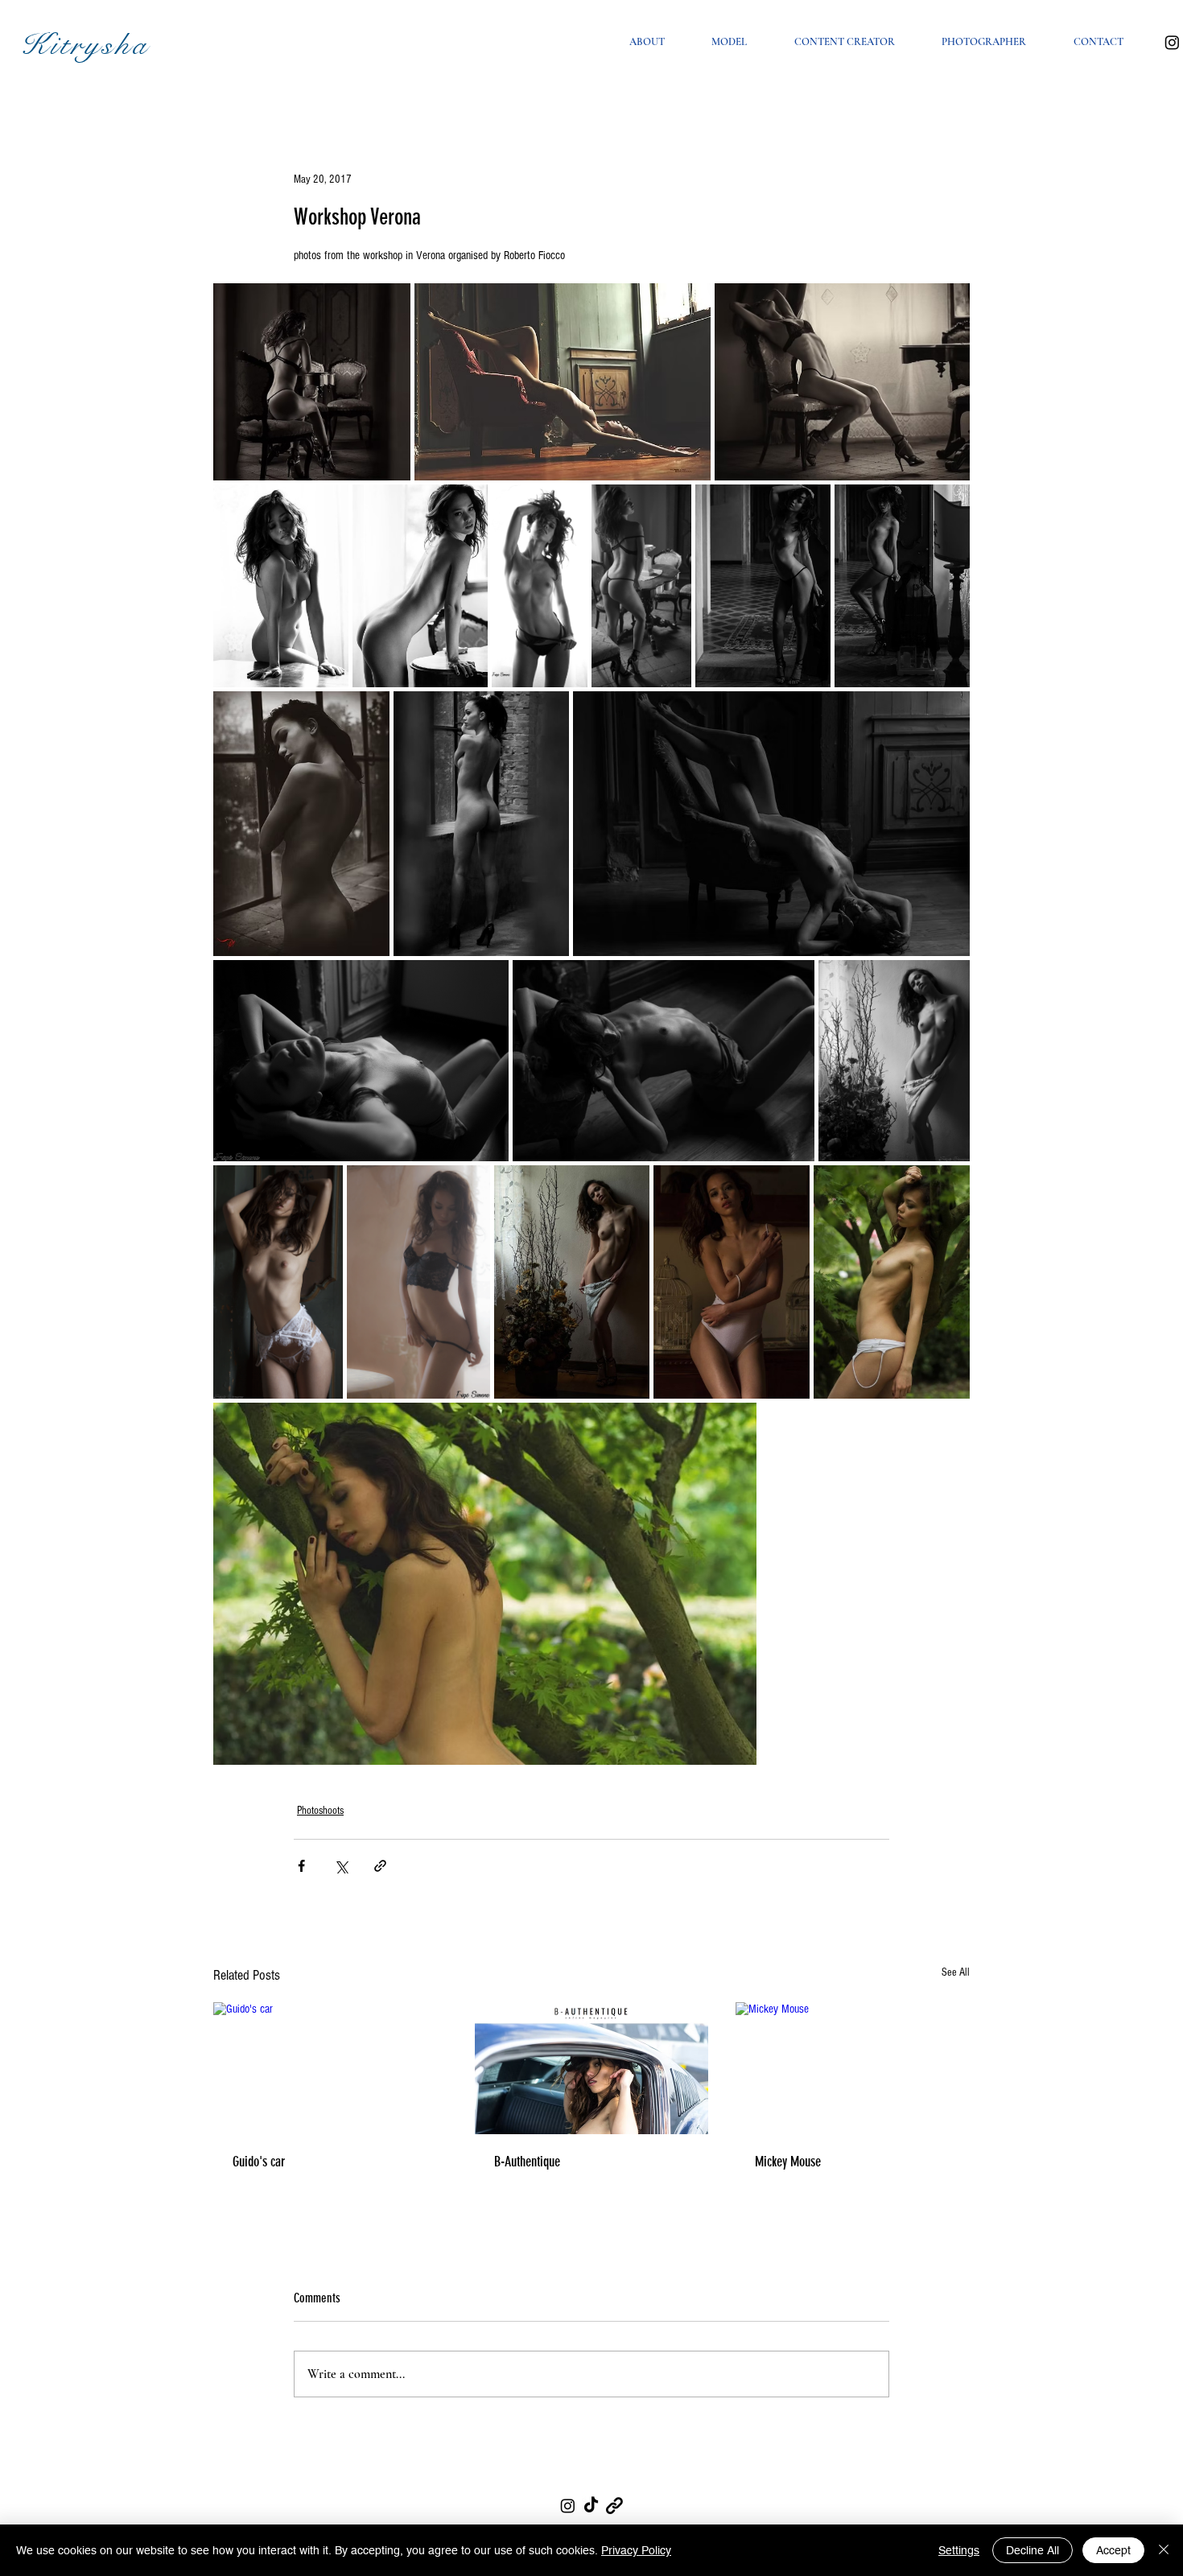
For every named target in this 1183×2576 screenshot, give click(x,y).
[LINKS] (614, 2506)
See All (956, 1972)
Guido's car (259, 2162)
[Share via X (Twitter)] (341, 1866)
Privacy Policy (636, 2550)
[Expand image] (312, 382)
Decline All (1033, 2550)
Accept (1113, 2550)
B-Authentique (527, 2162)
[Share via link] (380, 1866)
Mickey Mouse (788, 2162)
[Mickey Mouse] (853, 2068)
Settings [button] (959, 2550)
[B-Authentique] (592, 2068)
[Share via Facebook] (301, 1866)
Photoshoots (320, 1811)
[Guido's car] (330, 2068)
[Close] (1164, 2550)
